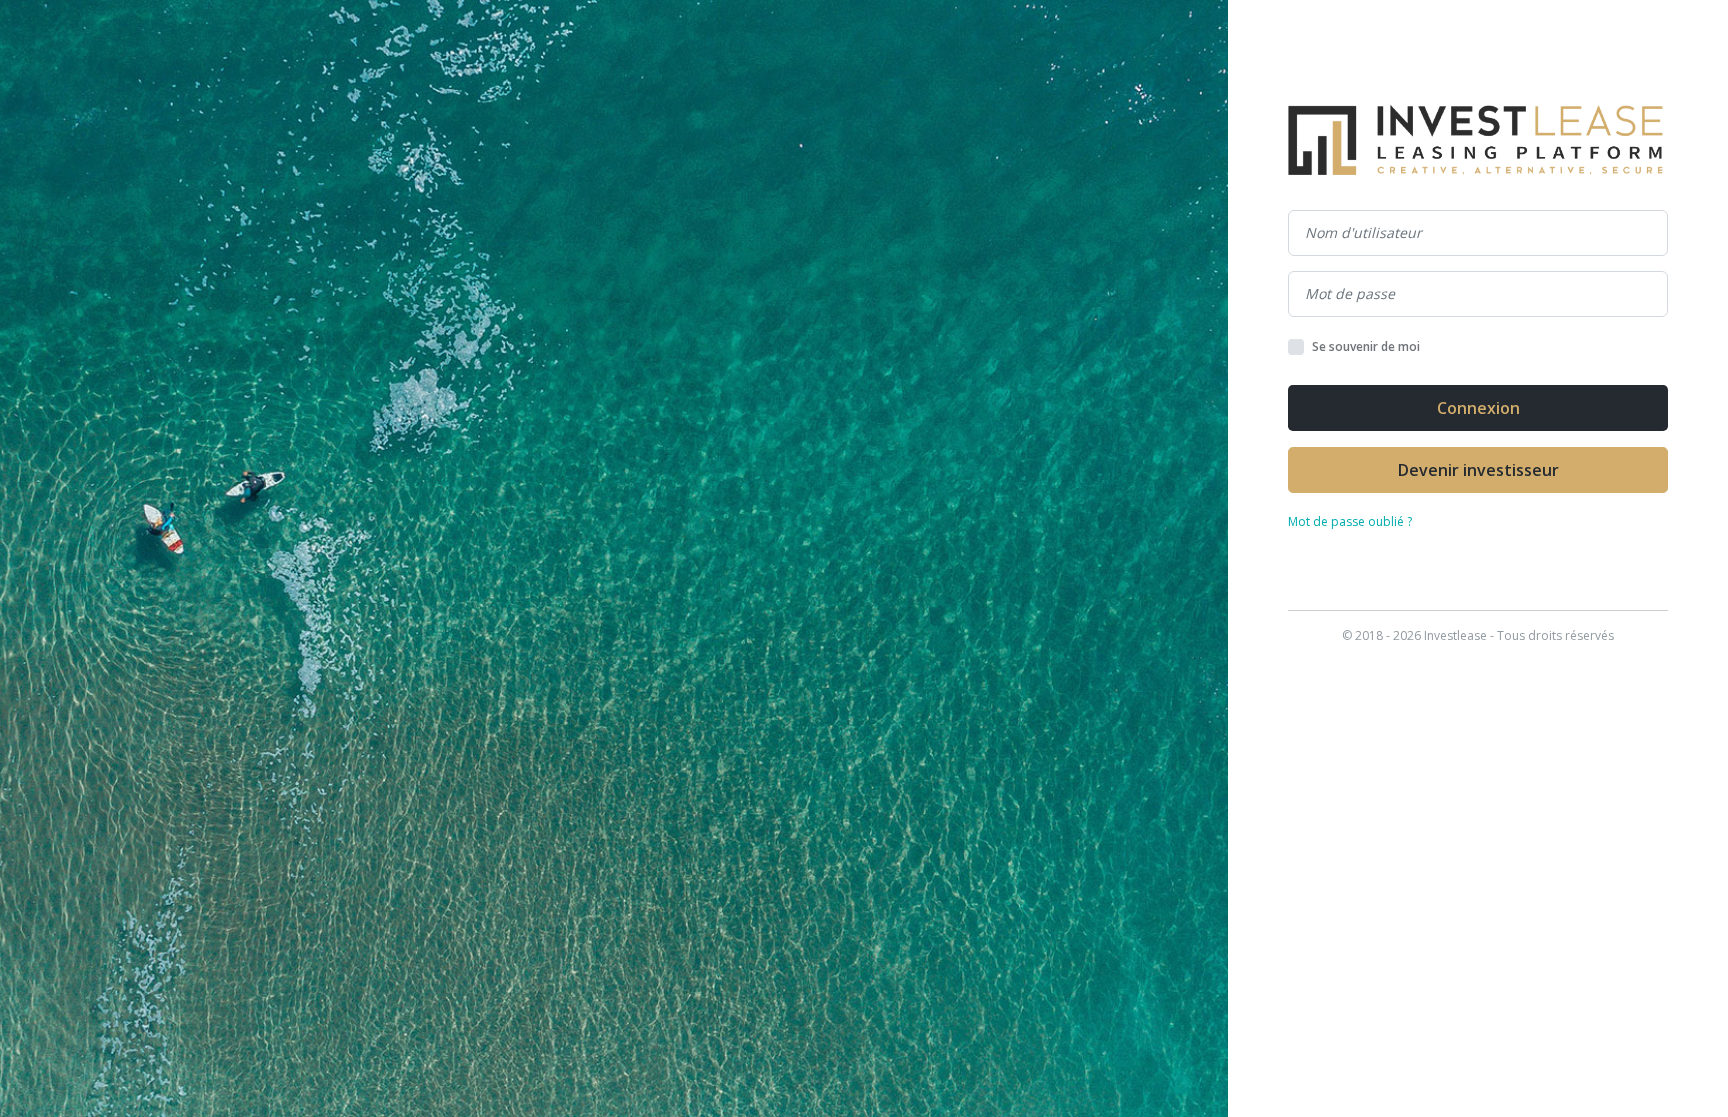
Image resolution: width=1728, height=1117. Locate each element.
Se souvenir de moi (1366, 347)
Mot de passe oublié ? (1350, 521)
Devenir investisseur (1478, 470)
